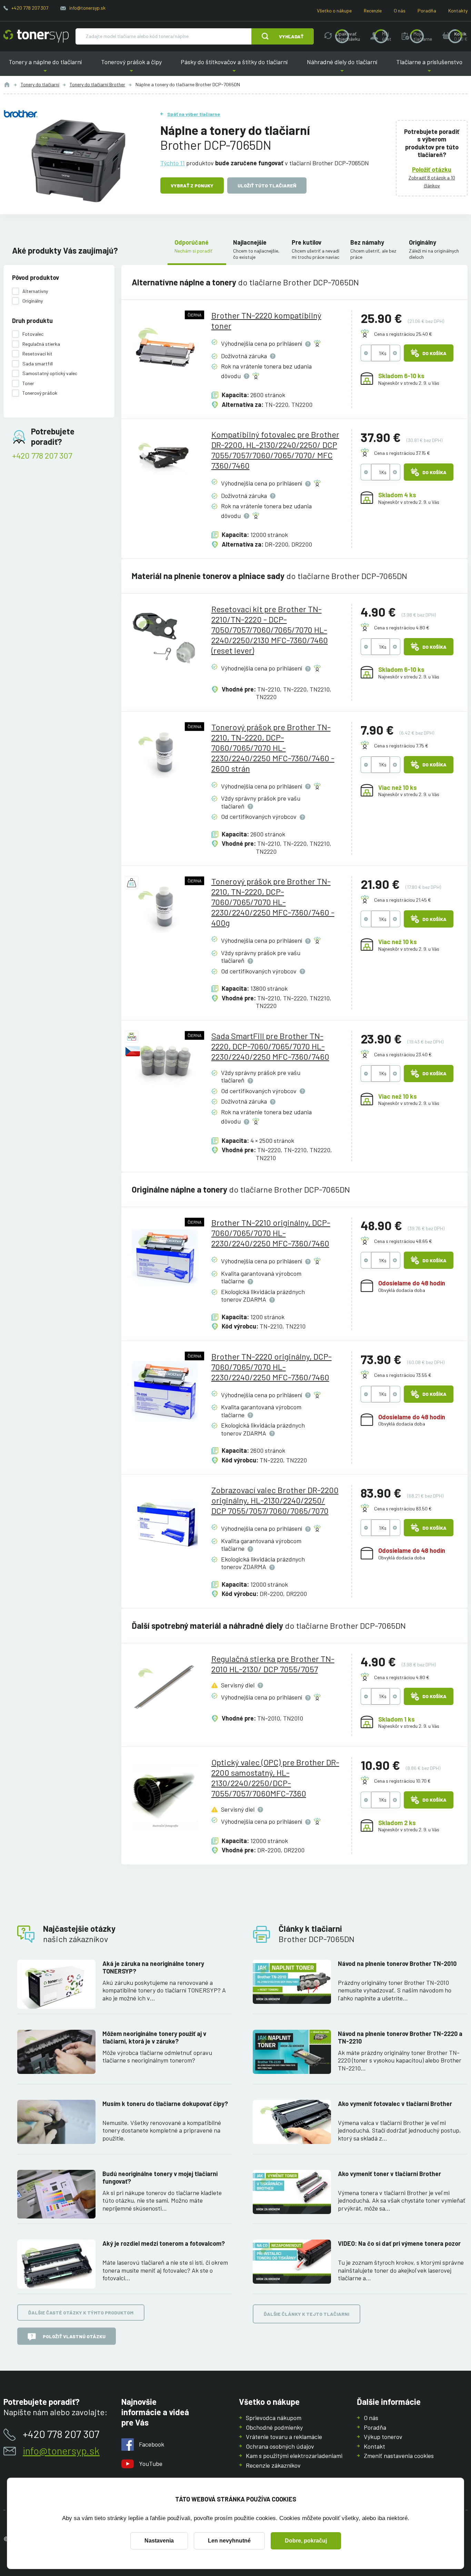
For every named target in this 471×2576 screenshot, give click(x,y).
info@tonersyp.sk (87, 8)
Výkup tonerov (383, 2437)
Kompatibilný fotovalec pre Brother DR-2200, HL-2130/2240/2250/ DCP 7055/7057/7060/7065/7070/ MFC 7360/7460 (275, 450)
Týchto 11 (173, 163)
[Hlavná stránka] (36, 36)
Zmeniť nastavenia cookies (399, 2456)
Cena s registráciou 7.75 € (401, 746)
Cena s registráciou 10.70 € (402, 1781)
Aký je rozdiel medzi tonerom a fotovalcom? (164, 2243)
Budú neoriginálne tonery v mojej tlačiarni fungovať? (160, 2178)
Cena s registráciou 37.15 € (402, 453)
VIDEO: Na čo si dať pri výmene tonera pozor (399, 2243)
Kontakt (374, 2446)
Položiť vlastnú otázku (74, 2336)
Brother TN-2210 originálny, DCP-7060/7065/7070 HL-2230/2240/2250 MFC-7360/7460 (271, 1233)
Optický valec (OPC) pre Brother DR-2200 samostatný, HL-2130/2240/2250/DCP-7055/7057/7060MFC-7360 (275, 1778)
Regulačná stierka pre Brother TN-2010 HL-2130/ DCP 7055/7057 (273, 1664)
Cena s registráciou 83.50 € (403, 1509)
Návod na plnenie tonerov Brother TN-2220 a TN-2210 (400, 2038)
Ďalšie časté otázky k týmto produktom (81, 2313)
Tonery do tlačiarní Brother (97, 84)
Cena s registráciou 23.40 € (403, 1054)
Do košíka (434, 353)
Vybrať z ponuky (192, 185)
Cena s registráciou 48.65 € (403, 1241)
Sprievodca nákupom (274, 2418)
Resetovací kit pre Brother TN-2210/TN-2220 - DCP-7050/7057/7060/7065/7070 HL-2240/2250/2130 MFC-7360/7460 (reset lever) (270, 630)
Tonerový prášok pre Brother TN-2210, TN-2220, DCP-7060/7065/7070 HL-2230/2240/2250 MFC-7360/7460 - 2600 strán (273, 748)
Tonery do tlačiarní (40, 84)
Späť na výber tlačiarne (194, 114)
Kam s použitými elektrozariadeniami (294, 2456)
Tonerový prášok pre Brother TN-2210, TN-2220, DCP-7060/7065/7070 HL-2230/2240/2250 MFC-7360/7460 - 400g (273, 902)
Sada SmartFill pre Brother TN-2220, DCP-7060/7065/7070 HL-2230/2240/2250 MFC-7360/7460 (270, 1046)
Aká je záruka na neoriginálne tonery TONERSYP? (153, 1967)
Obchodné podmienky (274, 2427)
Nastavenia (159, 2541)
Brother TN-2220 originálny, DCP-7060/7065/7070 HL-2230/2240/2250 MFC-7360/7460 (272, 1367)
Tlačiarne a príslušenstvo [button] (427, 67)
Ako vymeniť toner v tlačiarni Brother (389, 2174)
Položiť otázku (432, 169)
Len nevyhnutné (229, 2541)
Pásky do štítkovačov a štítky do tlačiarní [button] (234, 67)
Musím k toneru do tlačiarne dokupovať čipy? (165, 2104)
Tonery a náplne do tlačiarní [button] (48, 67)
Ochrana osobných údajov (280, 2446)
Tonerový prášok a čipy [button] (131, 67)
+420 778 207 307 (30, 8)
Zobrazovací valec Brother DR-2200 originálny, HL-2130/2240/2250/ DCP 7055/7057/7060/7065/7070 (275, 1500)
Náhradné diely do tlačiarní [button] (342, 67)
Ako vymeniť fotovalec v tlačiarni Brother (395, 2104)
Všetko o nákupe (334, 11)
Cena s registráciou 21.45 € (403, 900)
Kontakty (458, 11)
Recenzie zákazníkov (273, 2465)
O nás (400, 11)
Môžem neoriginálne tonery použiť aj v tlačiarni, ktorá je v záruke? (154, 2038)
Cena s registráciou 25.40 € (403, 334)
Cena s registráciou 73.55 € (403, 1375)
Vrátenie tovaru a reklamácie (284, 2437)
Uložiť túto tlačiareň (267, 185)
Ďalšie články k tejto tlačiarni (307, 2314)
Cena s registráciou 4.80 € (402, 628)
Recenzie (373, 11)
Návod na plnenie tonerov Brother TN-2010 (397, 1963)
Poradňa (427, 11)
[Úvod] (7, 85)
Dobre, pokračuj (306, 2541)
